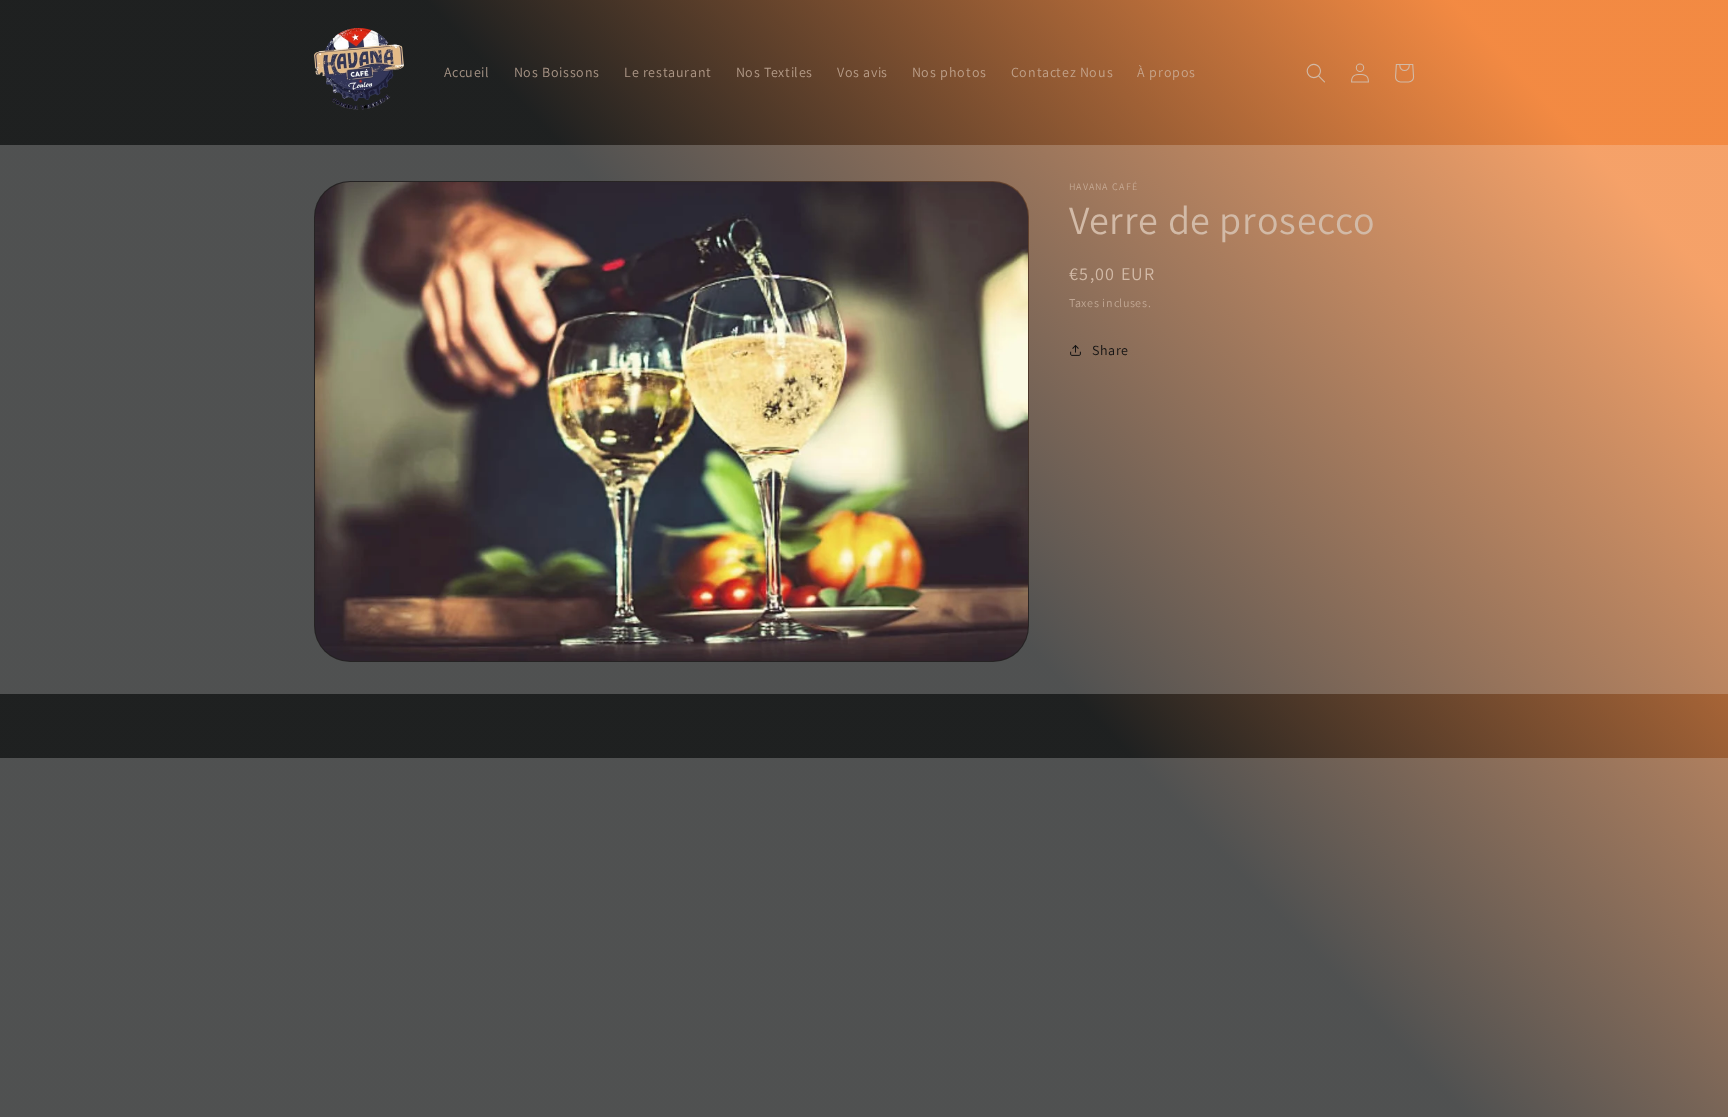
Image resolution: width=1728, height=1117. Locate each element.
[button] (1316, 73)
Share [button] (1110, 350)
